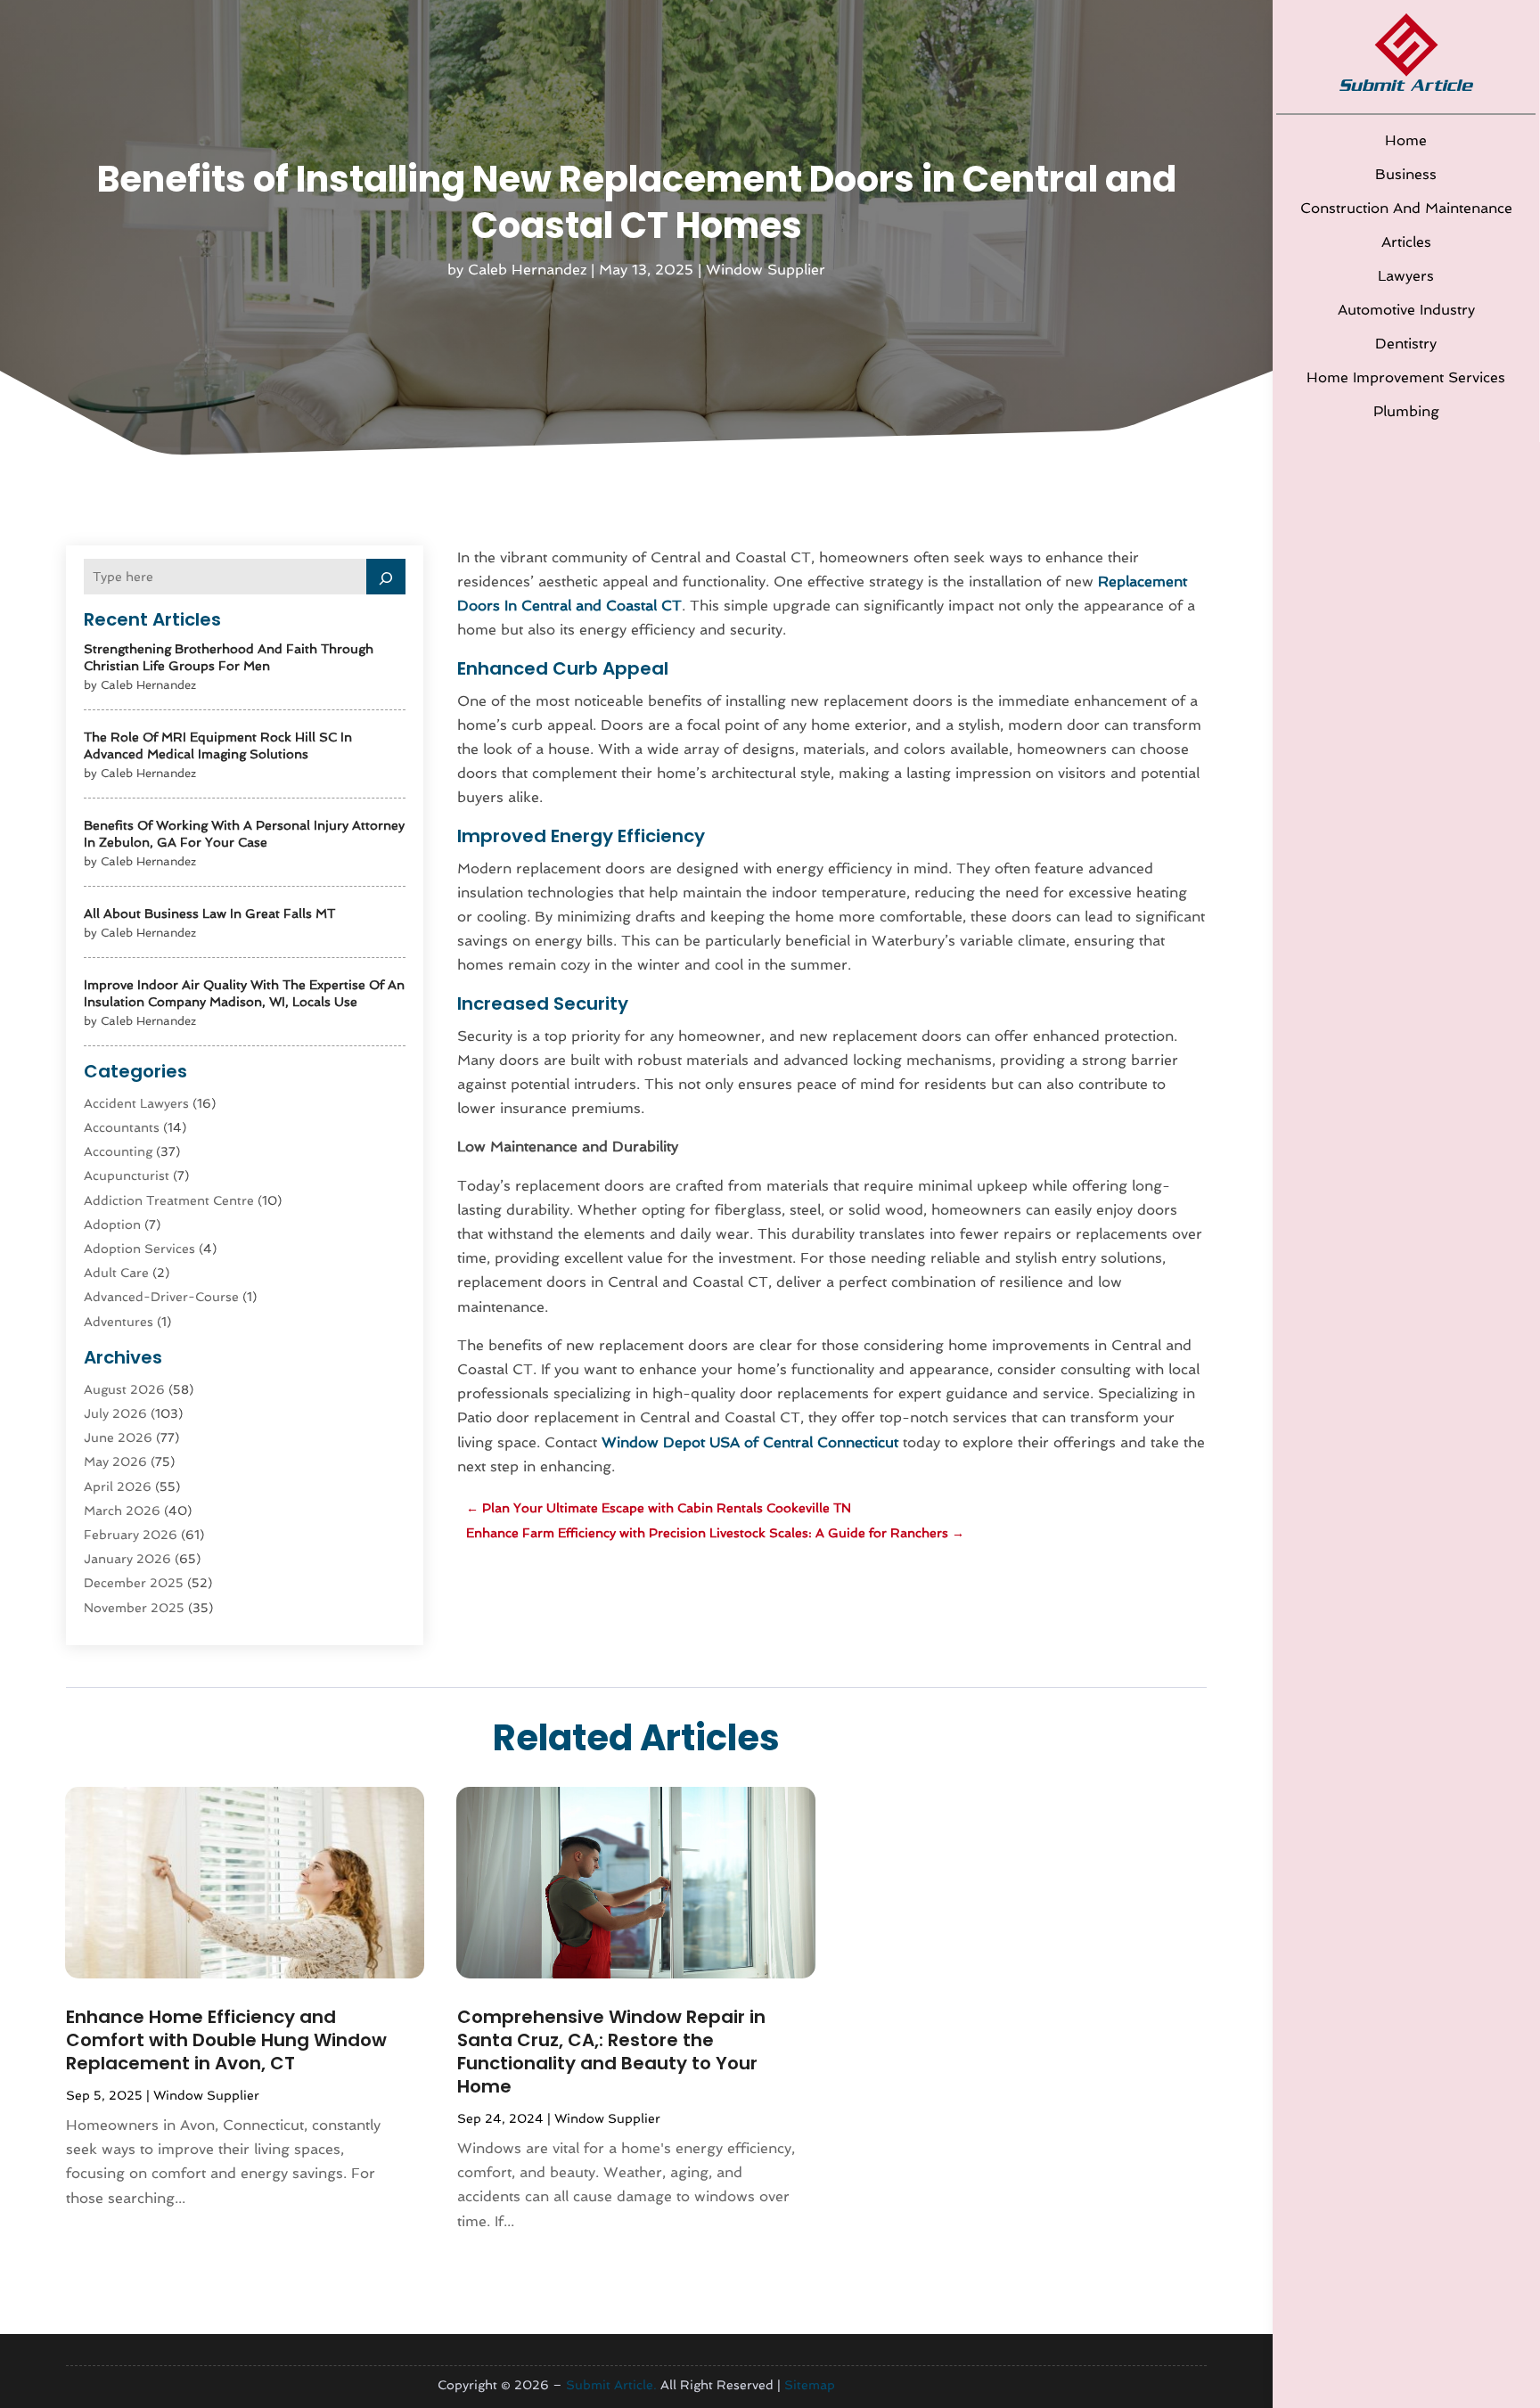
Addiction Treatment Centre (169, 1200)
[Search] (386, 577)
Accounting (118, 1151)
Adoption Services (139, 1249)
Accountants (122, 1127)
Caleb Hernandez (527, 270)
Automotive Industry (1406, 310)
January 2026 (127, 1559)
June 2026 (118, 1437)
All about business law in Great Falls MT (209, 913)
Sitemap (810, 2385)
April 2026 (118, 1487)
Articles (1406, 242)
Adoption (112, 1224)
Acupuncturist (127, 1175)
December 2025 (134, 1583)
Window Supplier (766, 270)
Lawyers (1406, 276)
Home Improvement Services (1406, 377)
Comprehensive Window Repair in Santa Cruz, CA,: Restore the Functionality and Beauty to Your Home (611, 2052)
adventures (119, 1322)
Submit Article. (611, 2385)
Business (1406, 174)
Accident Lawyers (136, 1103)
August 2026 (124, 1389)
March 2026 (122, 1511)
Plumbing (1406, 411)
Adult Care (116, 1273)
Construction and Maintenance (1406, 208)
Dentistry (1406, 344)
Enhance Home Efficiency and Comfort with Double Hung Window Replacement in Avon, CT (226, 2040)
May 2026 (115, 1462)
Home (1406, 140)
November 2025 (134, 1608)
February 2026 (131, 1535)
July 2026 (115, 1413)
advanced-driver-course (161, 1297)
